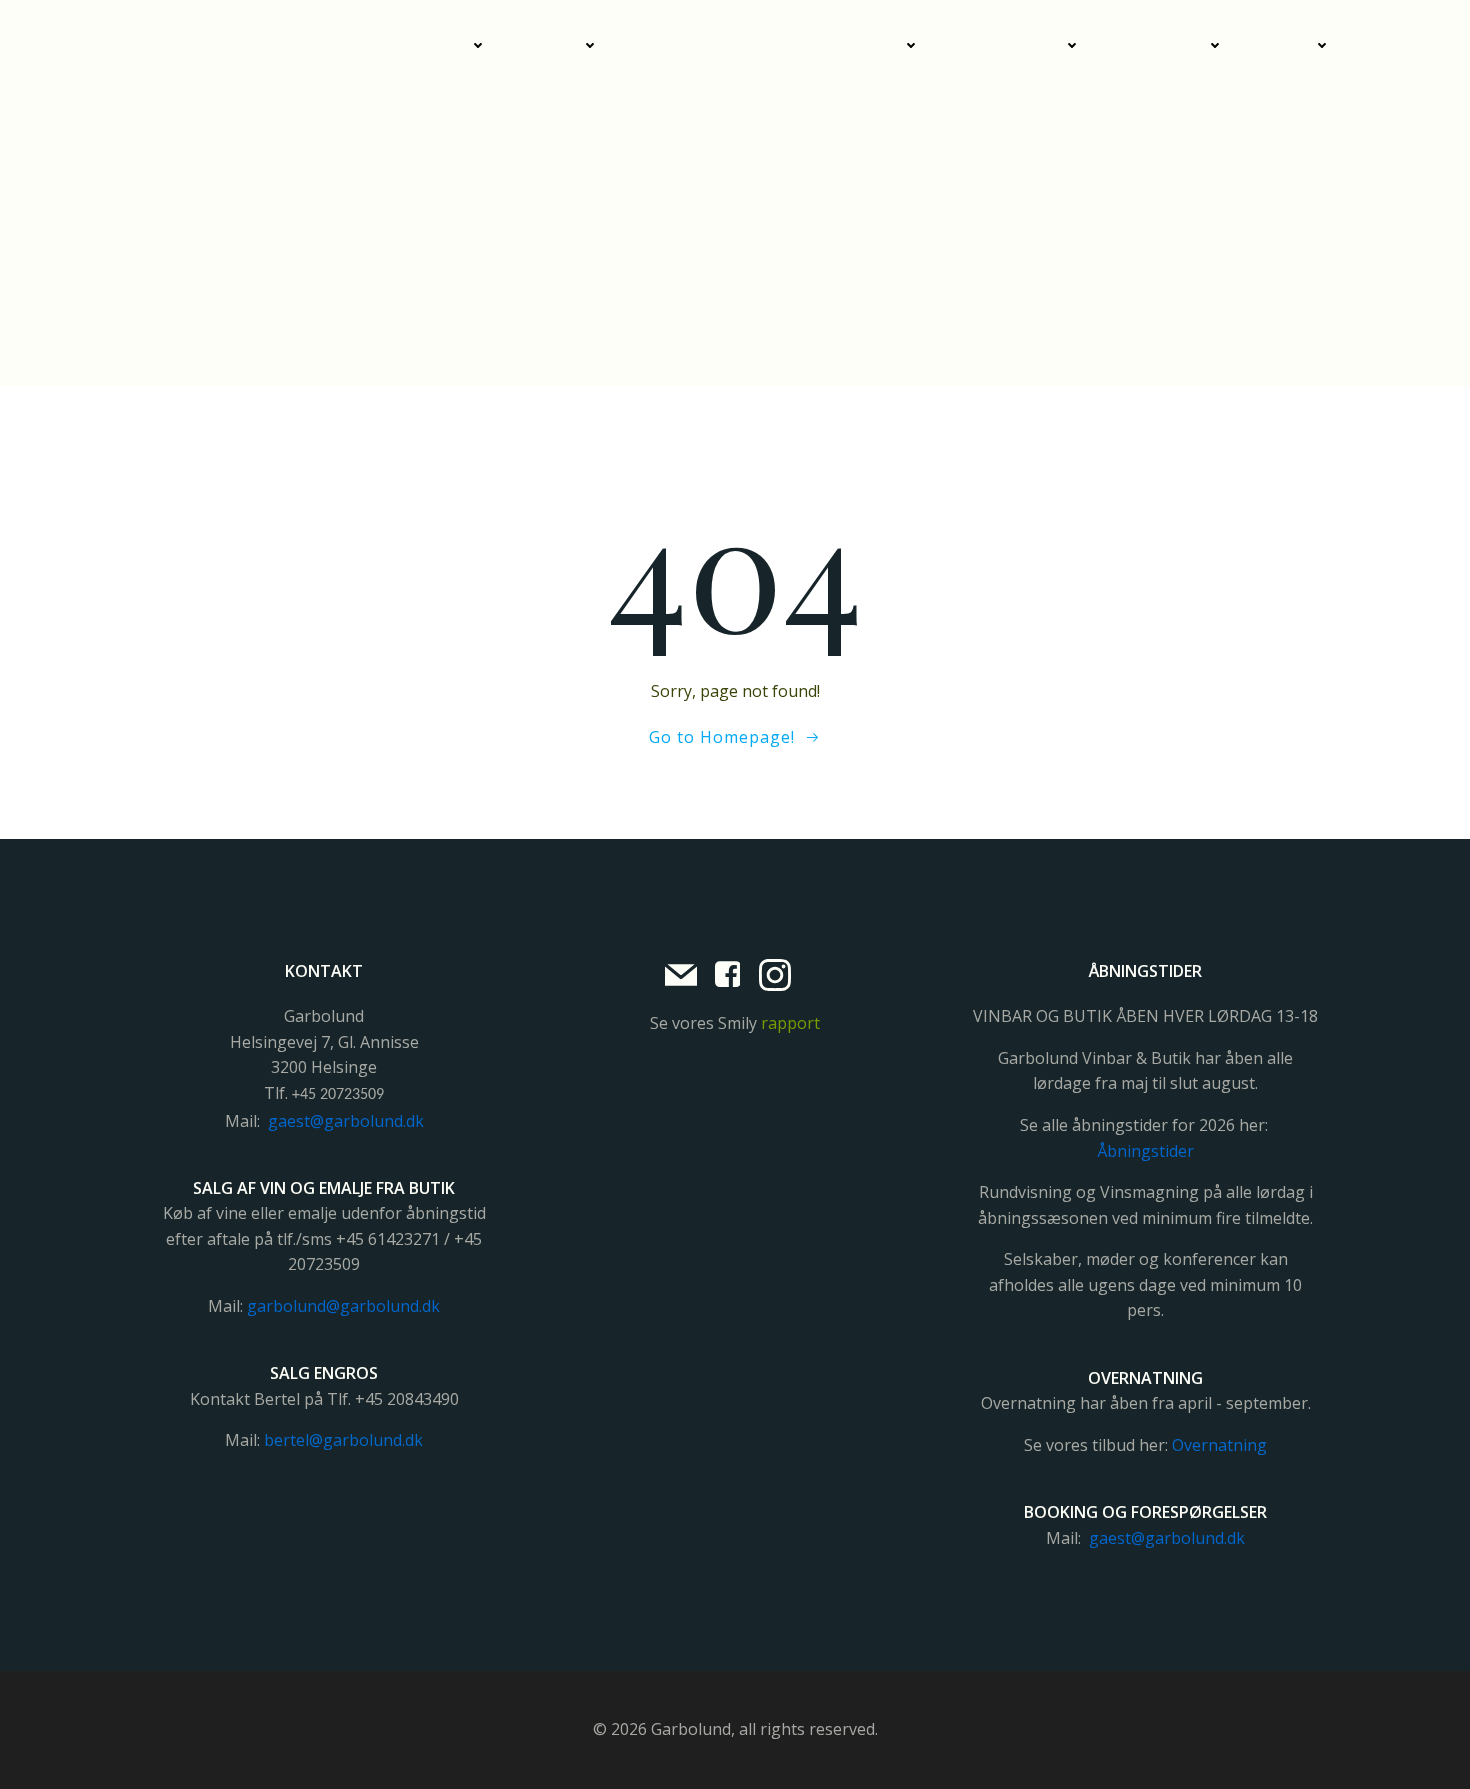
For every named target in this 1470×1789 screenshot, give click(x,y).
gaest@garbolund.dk (346, 1121)
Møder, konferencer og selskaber (770, 45)
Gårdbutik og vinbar (389, 45)
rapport (790, 1023)
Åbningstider (1145, 1151)
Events (554, 45)
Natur (1288, 45)
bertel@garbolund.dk (343, 1440)
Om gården (1163, 45)
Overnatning (1011, 45)
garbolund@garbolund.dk (343, 1306)
